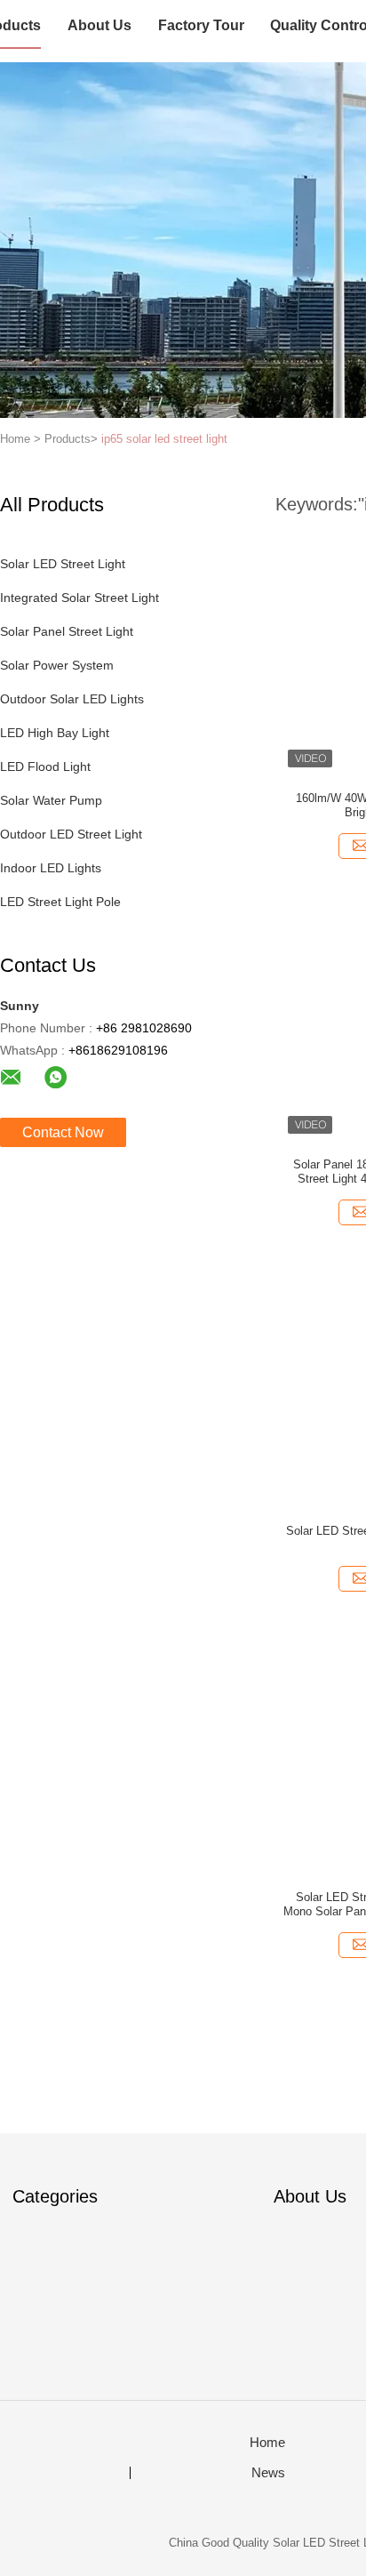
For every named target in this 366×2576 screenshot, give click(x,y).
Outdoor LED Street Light (71, 834)
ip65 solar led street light (164, 439)
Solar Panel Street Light (67, 631)
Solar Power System (57, 665)
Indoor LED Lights (51, 868)
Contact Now (63, 1132)
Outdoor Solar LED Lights (72, 699)
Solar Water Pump (51, 800)
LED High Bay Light (55, 733)
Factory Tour (201, 25)
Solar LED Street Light (63, 564)
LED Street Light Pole (60, 902)
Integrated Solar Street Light (80, 598)
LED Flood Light (45, 766)
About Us (99, 25)
